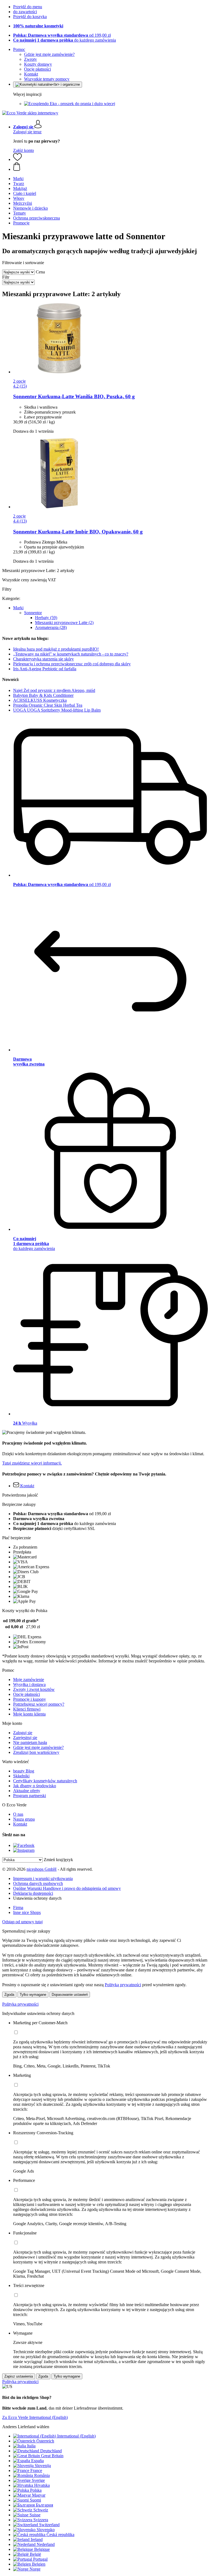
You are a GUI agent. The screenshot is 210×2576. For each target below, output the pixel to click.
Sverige (38, 2480)
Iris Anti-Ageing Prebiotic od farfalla (45, 669)
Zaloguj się (23, 1733)
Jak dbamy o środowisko (35, 1786)
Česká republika (60, 2535)
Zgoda (9, 1995)
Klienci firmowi (27, 1709)
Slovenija (43, 2466)
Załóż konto (24, 150)
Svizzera (41, 2520)
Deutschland (51, 2451)
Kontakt (31, 74)
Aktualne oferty (27, 1791)
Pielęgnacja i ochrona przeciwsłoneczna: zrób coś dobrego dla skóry (72, 664)
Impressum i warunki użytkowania (43, 1878)
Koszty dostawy (38, 64)
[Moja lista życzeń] (17, 159)
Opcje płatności (37, 69)
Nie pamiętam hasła (30, 1742)
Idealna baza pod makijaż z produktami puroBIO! (56, 649)
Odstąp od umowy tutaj (22, 1922)
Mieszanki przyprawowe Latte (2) (64, 623)
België (35, 2554)
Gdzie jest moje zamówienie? (49, 54)
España (37, 2461)
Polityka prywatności (20, 2004)
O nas (18, 1814)
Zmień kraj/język (58, 1860)
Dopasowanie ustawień (70, 1995)
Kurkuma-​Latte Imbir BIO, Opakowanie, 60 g (78, 532)
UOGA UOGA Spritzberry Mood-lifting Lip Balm (57, 710)
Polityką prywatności (123, 1985)
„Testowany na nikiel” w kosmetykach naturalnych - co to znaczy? (71, 654)
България (44, 2505)
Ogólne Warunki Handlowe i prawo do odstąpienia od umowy (67, 1888)
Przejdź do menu (28, 7)
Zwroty (30, 59)
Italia (31, 2446)
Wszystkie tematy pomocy (47, 79)
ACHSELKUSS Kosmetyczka (40, 700)
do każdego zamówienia (65, 40)
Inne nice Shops (27, 1912)
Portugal (40, 2559)
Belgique (42, 2549)
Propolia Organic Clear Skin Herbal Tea (48, 705)
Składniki (21, 1776)
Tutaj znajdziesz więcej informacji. (32, 1463)
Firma (18, 1908)
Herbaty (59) (46, 618)
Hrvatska (42, 2485)
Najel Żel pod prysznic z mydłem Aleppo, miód (54, 690)
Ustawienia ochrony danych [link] (37, 1898)
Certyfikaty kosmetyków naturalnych (45, 1781)
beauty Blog (24, 1771)
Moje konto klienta (29, 1714)
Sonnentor (33, 613)
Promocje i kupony (30, 1699)
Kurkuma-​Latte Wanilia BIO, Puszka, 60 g (74, 396)
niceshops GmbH (42, 1869)
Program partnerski (30, 1796)
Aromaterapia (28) (51, 627)
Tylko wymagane (33, 1995)
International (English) (76, 2436)
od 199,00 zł (62, 35)
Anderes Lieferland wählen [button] (26, 2427)
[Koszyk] (110, 167)
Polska (36, 2490)
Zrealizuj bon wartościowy (36, 1752)
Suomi (35, 2500)
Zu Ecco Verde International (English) (35, 2417)
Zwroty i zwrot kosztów (34, 1689)
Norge (35, 2569)
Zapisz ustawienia (19, 2376)
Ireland (37, 2539)
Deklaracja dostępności (33, 1893)
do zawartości (25, 12)
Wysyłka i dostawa (29, 1684)
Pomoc (19, 49)
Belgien (39, 2564)
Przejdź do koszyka (30, 17)
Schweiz (41, 2510)
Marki (18, 608)
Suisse (35, 2515)
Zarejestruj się (25, 1738)
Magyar (39, 2495)
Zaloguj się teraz (27, 132)
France (36, 2470)
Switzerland (49, 2525)
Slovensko (46, 2530)
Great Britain (52, 2456)
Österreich (45, 2441)
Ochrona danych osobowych (38, 1883)
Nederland (46, 2544)
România (42, 2475)
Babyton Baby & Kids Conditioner (43, 695)
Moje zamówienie (29, 1680)
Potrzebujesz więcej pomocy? (39, 1704)
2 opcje (19, 381)
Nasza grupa (24, 1819)
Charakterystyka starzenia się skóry (43, 659)
